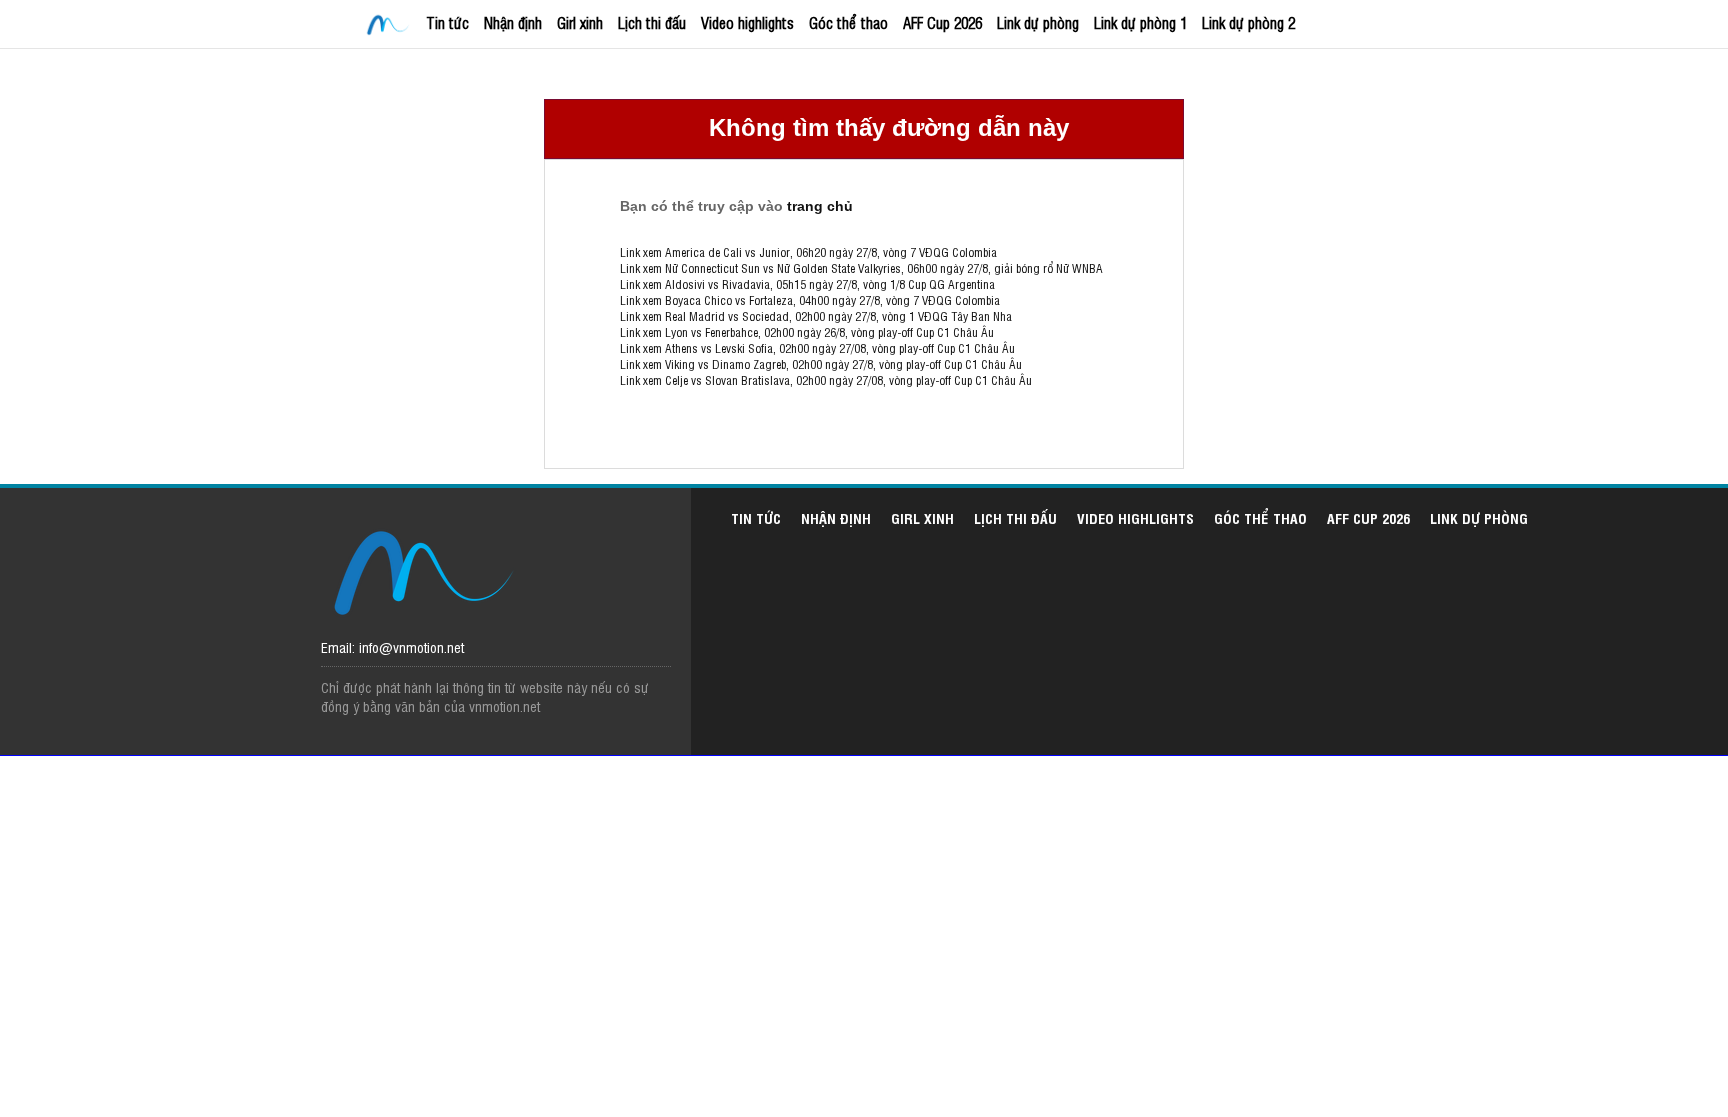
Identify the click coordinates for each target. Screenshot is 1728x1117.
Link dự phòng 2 (1248, 22)
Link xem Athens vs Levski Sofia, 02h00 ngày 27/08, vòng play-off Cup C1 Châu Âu (817, 348)
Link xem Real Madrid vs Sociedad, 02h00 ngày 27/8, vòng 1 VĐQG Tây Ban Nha (816, 316)
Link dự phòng (1038, 22)
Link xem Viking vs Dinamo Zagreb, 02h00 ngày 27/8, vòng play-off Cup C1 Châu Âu (821, 364)
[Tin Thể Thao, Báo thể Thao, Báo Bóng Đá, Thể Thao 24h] (391, 26)
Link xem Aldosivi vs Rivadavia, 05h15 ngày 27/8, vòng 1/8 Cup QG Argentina (807, 284)
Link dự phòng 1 (1140, 22)
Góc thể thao (848, 22)
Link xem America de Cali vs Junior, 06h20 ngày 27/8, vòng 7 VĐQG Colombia (808, 252)
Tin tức (447, 22)
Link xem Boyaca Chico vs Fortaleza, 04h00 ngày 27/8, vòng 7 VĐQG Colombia (810, 300)
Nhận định (513, 22)
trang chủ (820, 206)
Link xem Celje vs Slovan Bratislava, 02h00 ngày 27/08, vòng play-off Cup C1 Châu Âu (826, 380)
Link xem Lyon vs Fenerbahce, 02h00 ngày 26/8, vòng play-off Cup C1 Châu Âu (807, 332)
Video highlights (747, 22)
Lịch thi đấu (652, 22)
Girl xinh (580, 22)
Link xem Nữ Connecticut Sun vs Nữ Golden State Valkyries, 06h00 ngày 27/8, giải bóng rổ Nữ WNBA (861, 268)
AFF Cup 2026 (942, 22)
